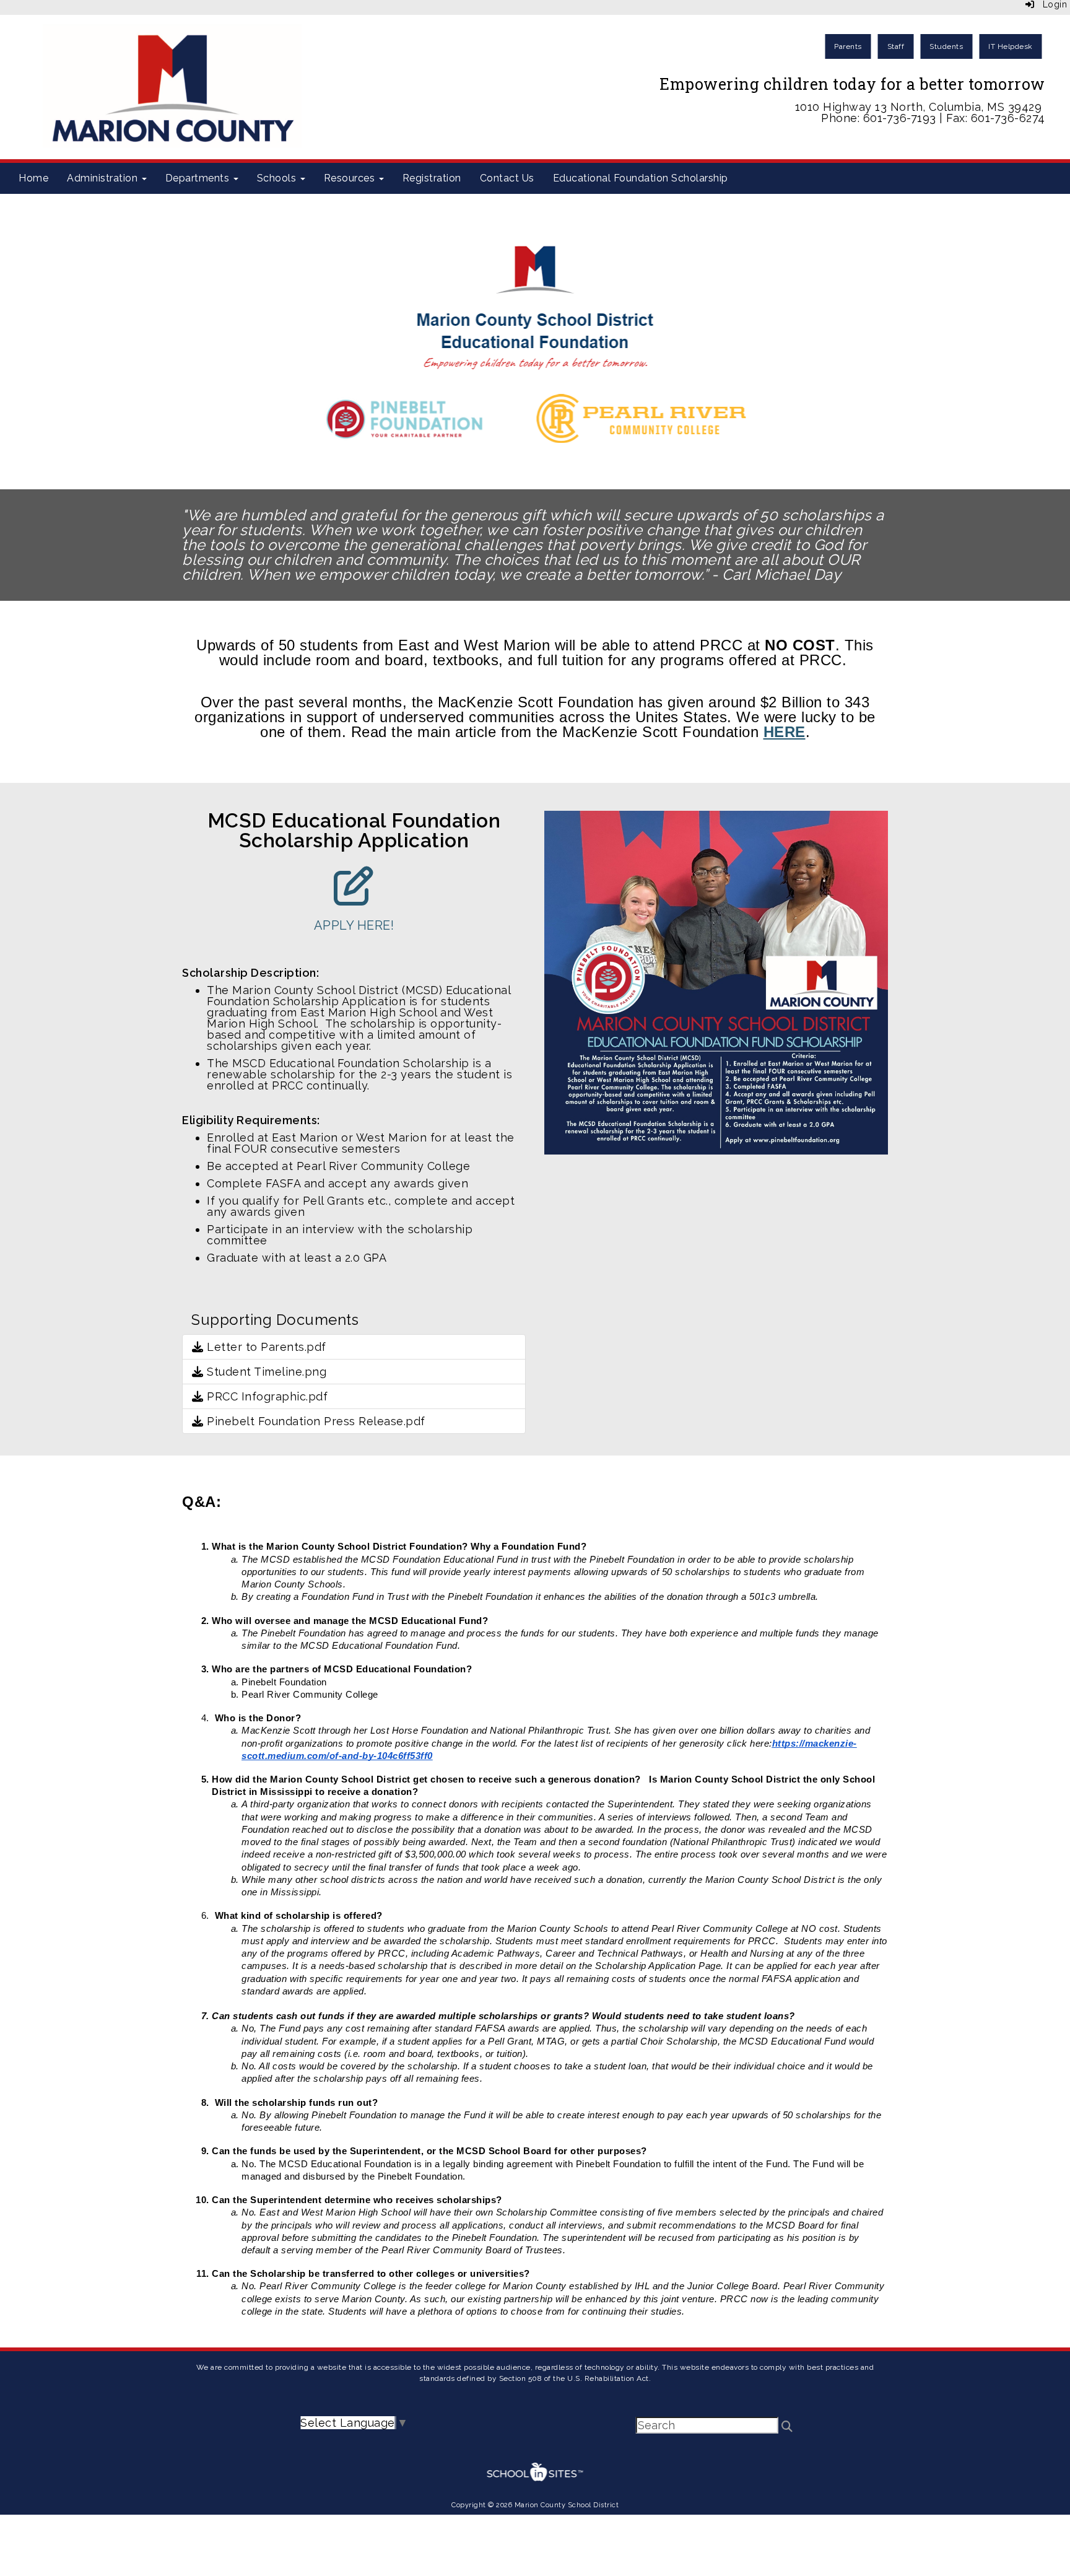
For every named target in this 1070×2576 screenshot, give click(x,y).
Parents (848, 46)
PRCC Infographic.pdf (266, 1396)
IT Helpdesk (1011, 46)
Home (33, 178)
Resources (351, 178)
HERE (785, 732)
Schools (278, 178)
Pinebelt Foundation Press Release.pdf (315, 1421)
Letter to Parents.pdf (265, 1347)
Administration (104, 178)
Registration (432, 178)
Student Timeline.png (265, 1372)
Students (946, 46)
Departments (199, 178)
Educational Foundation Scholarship (641, 178)
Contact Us (507, 178)
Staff (896, 46)
